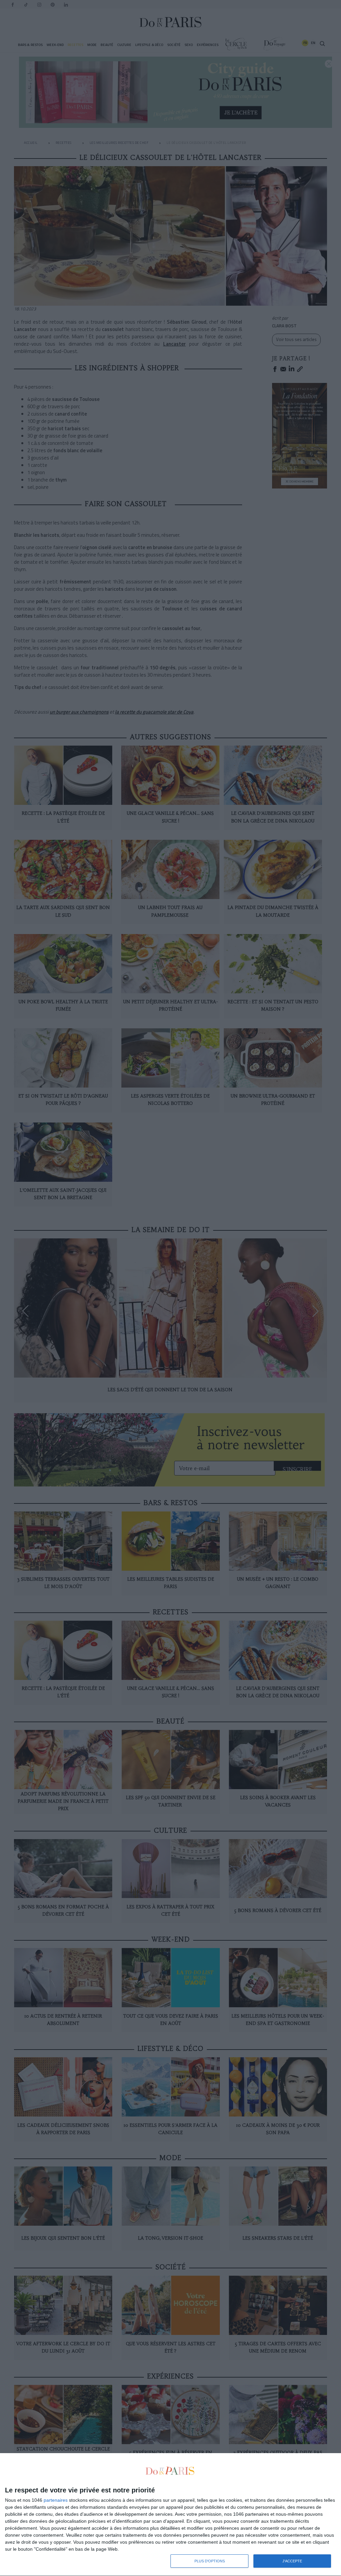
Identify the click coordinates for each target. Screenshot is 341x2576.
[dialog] (170, 2515)
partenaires (56, 2500)
